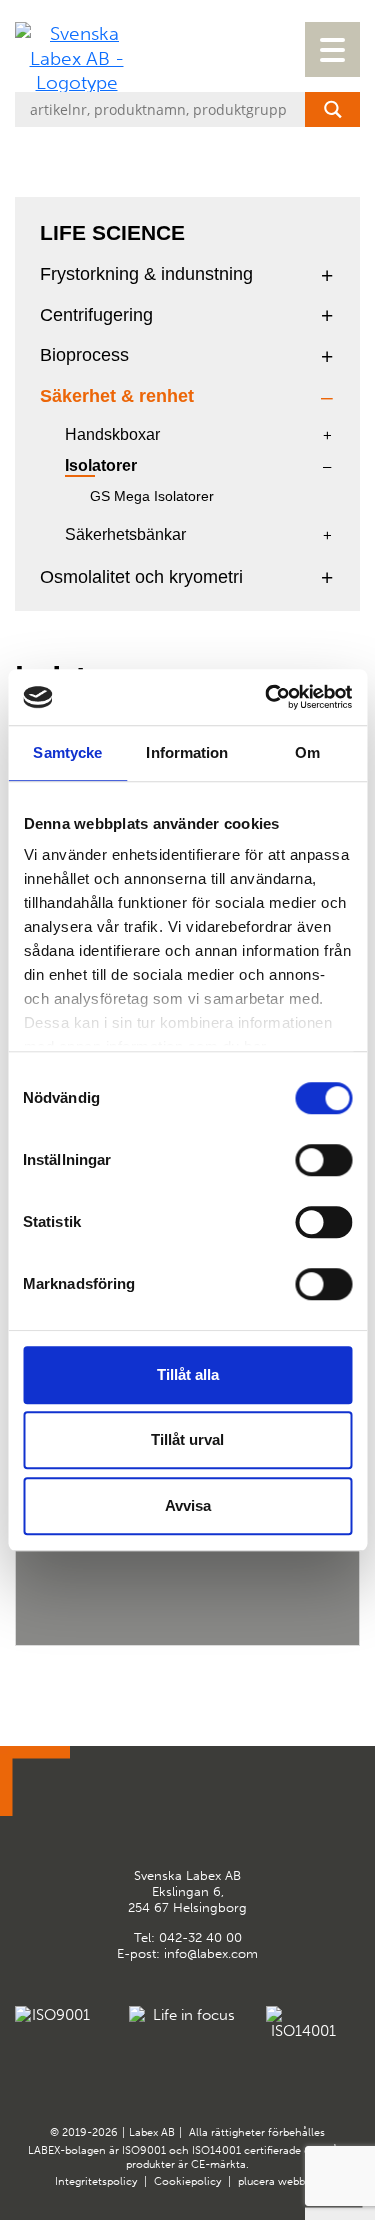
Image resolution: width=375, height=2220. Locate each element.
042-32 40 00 (200, 1937)
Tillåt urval (187, 1439)
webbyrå (299, 2181)
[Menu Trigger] (332, 49)
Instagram (212, 1818)
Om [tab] (307, 752)
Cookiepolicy (187, 2181)
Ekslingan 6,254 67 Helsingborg (187, 1891)
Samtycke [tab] (67, 752)
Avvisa (188, 1505)
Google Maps (163, 1818)
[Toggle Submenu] (327, 274)
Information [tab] (187, 752)
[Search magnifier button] (332, 109)
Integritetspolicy (96, 2181)
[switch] (323, 1160)
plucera (256, 2181)
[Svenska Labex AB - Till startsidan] (76, 59)
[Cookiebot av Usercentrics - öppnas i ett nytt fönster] (267, 697)
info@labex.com (211, 1953)
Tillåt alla (188, 1374)
